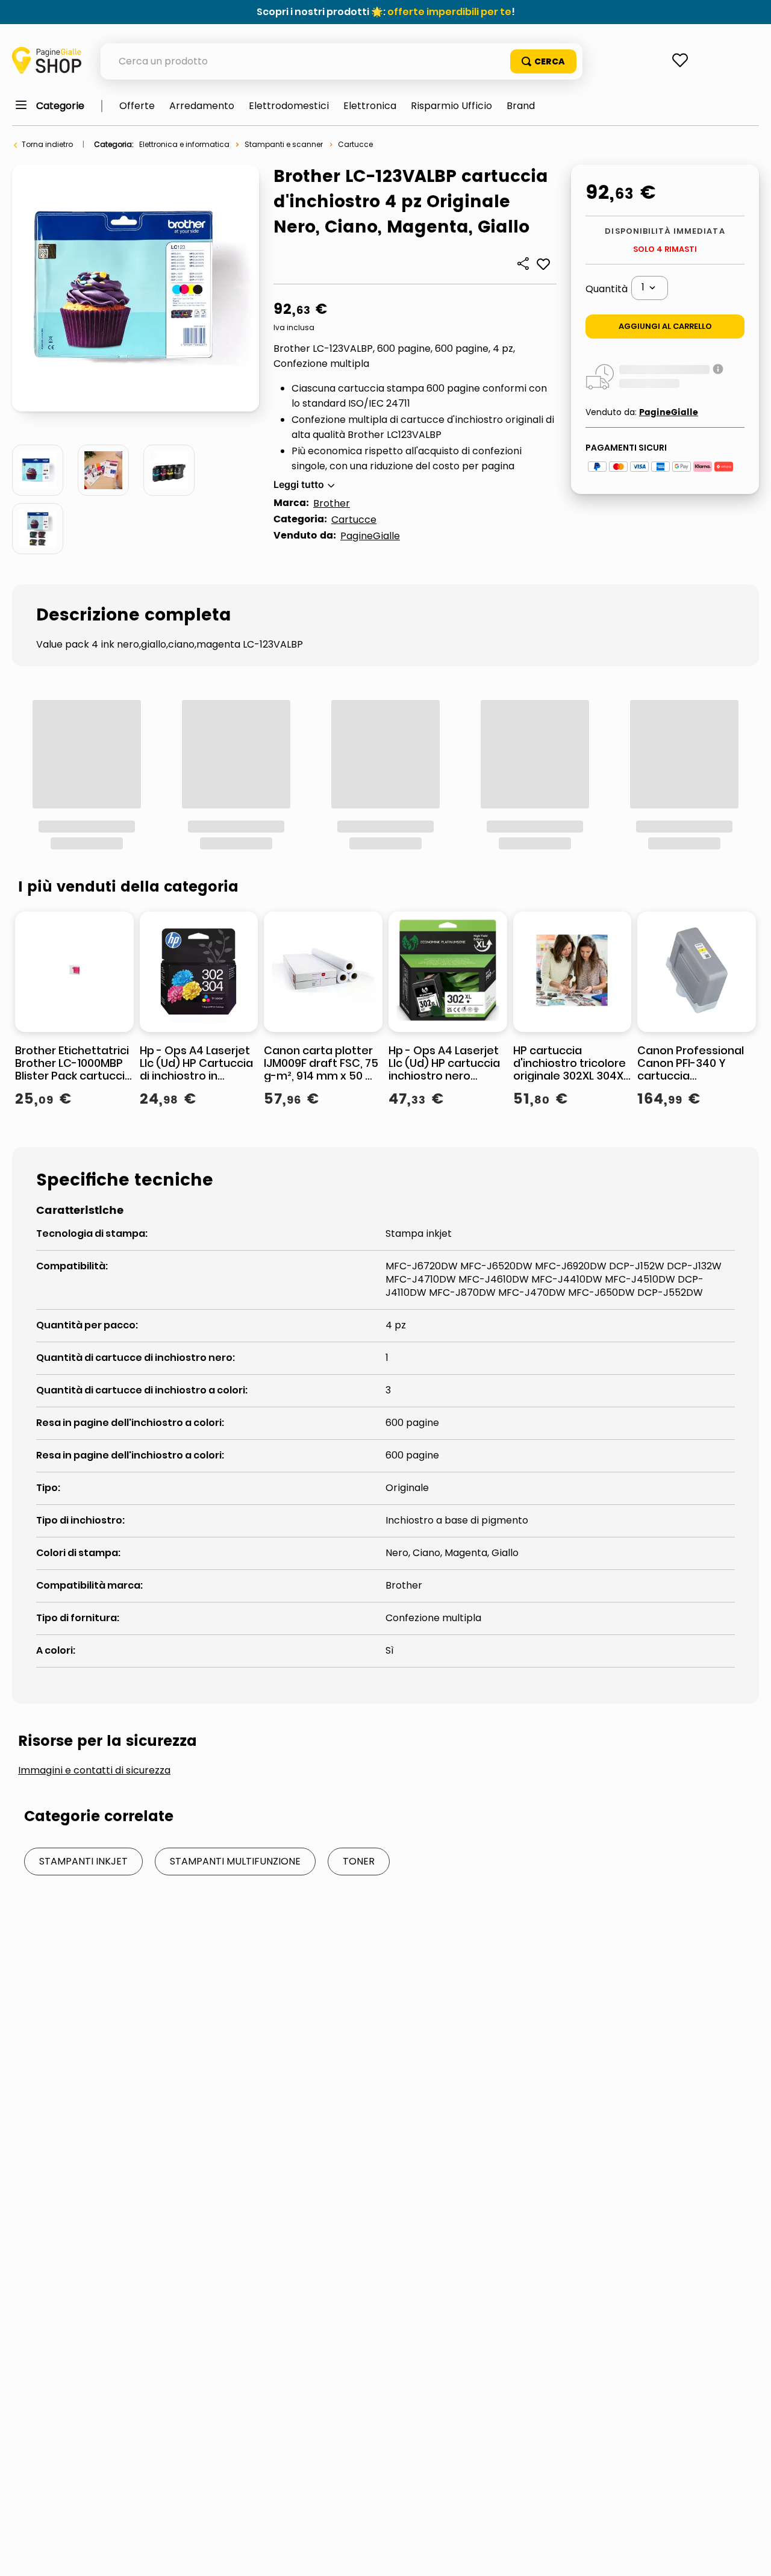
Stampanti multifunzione (235, 2093)
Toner (359, 2093)
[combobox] (342, 61)
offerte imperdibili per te (449, 12)
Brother (332, 503)
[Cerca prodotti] (543, 61)
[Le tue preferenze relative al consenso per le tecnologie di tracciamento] (750, 2555)
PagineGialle (370, 536)
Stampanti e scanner (284, 144)
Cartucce (355, 144)
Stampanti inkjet (83, 2093)
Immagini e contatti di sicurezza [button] (94, 2002)
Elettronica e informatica (184, 144)
